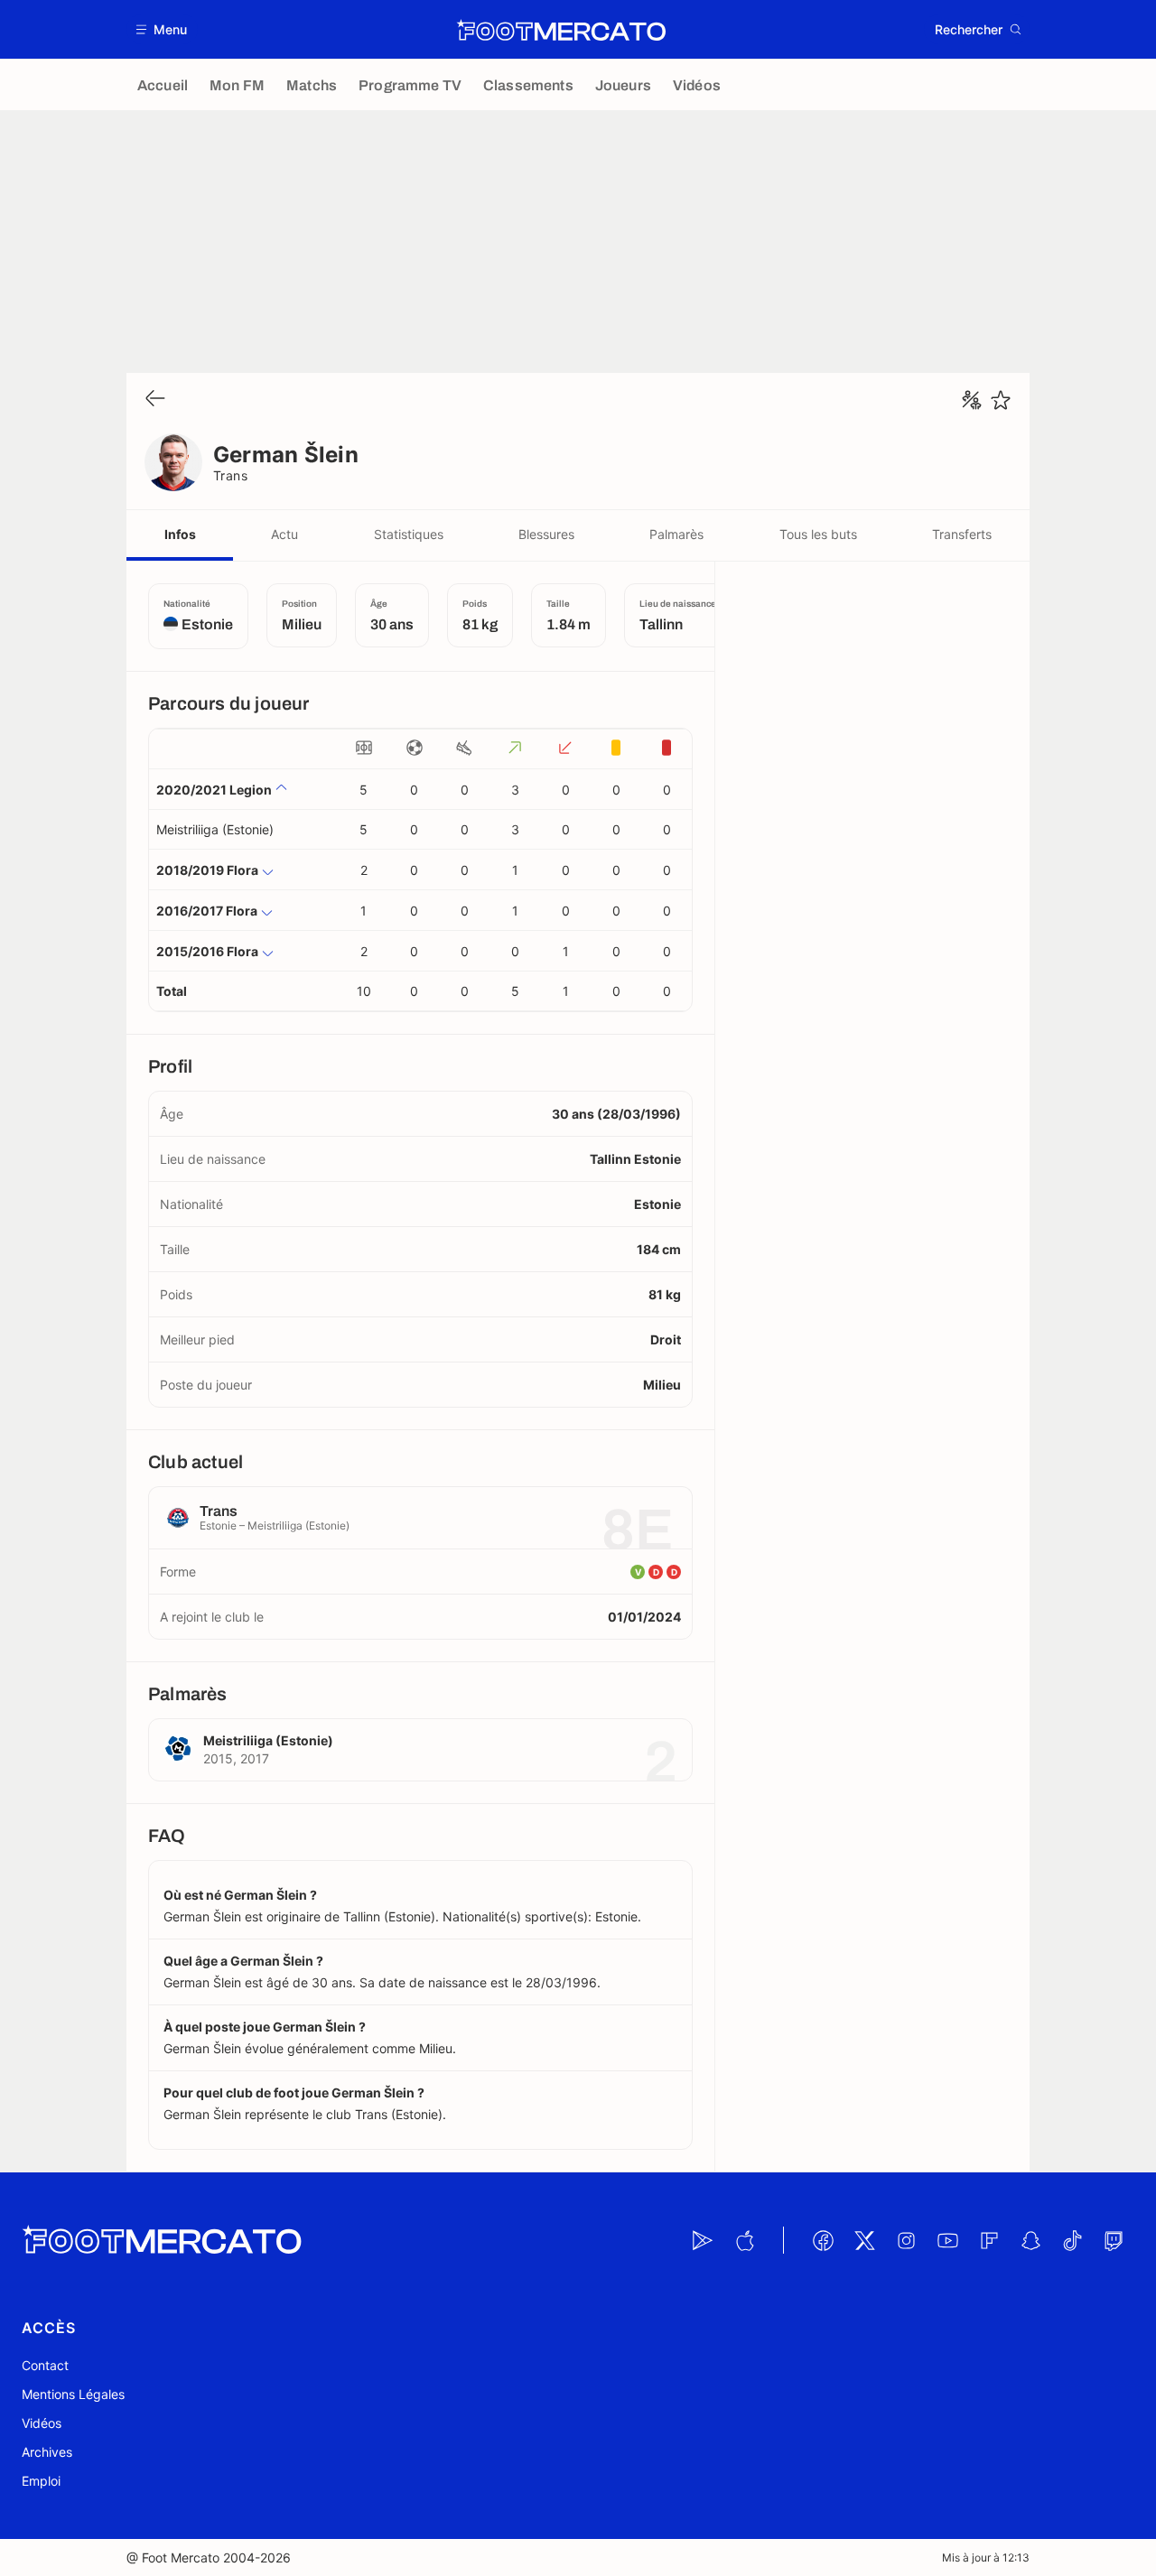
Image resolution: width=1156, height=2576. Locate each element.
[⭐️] (1001, 400)
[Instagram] (906, 2240)
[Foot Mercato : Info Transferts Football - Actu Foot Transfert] (561, 30)
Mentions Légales (73, 2394)
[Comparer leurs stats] (972, 400)
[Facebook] (823, 2240)
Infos (180, 534)
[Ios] (744, 2240)
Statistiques (409, 534)
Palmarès (676, 534)
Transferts (962, 534)
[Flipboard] (989, 2240)
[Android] (703, 2240)
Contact (45, 2365)
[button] (162, 29)
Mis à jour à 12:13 (986, 2557)
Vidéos (42, 2423)
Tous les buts (818, 534)
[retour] (155, 400)
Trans (230, 475)
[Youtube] (947, 2240)
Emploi (41, 2481)
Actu (284, 534)
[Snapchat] (1030, 2240)
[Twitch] (1114, 2240)
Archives (47, 2452)
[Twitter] (864, 2240)
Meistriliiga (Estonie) (215, 829)
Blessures (546, 534)
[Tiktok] (1072, 2240)
